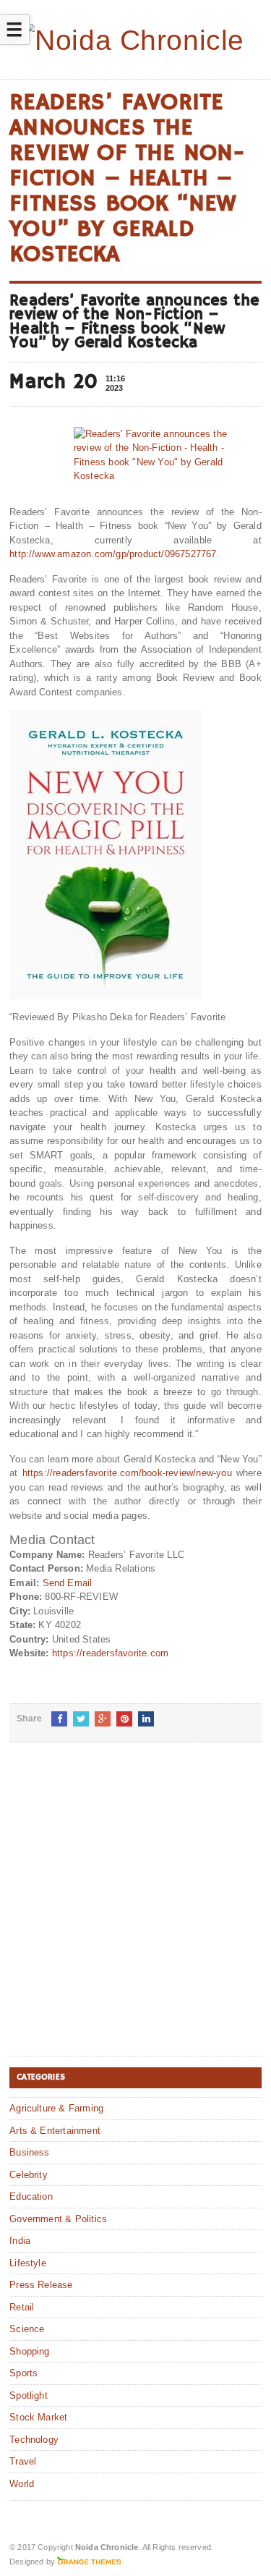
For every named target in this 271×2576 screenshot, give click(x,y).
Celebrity (29, 2175)
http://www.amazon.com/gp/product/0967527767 (113, 554)
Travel (23, 2461)
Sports (23, 2373)
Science (27, 2329)
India (20, 2241)
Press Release (41, 2285)
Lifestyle (28, 2263)
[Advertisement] (135, 1911)
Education (31, 2196)
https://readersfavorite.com (110, 1653)
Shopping (30, 2351)
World (22, 2484)
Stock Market (38, 2417)
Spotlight (29, 2395)
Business (30, 2152)
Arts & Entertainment (55, 2131)
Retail (22, 2307)
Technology (34, 2440)
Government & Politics (58, 2219)
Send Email (68, 1583)
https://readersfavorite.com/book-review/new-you (127, 1473)
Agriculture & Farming (56, 2108)
